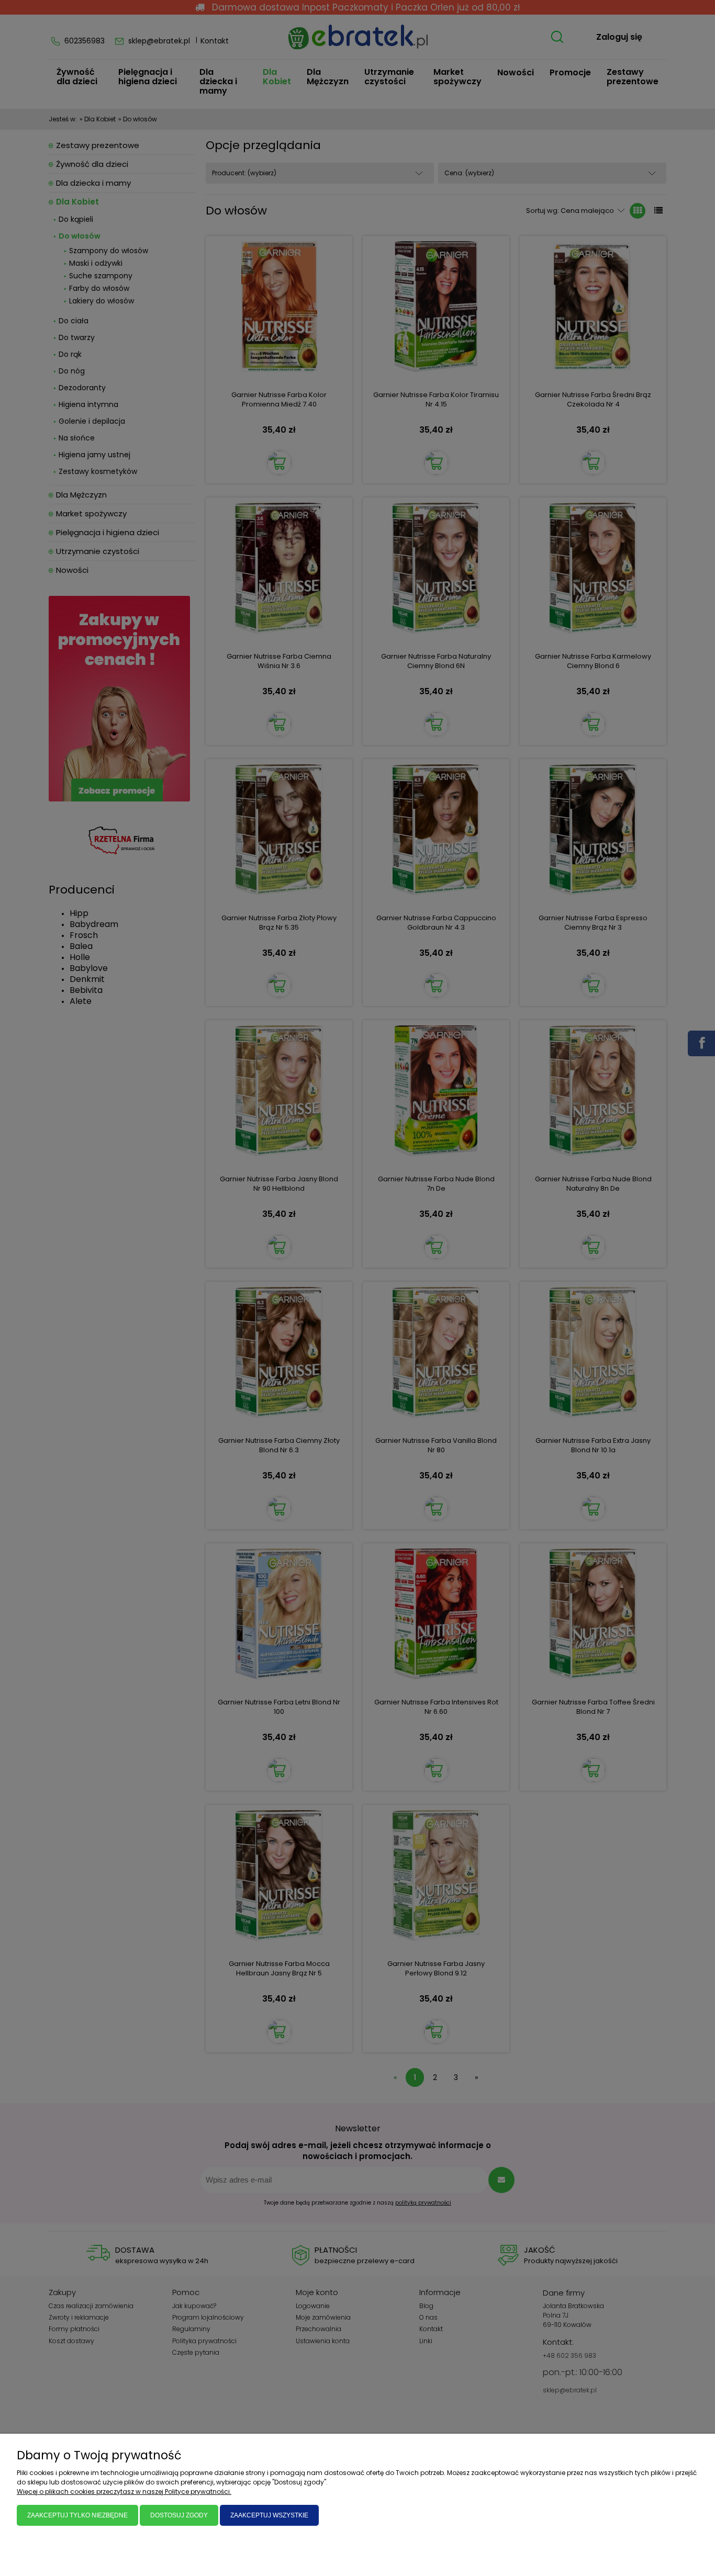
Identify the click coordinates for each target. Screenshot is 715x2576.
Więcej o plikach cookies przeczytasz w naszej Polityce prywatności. (124, 2492)
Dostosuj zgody (179, 2515)
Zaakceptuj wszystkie (269, 2515)
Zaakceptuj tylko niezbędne (77, 2515)
